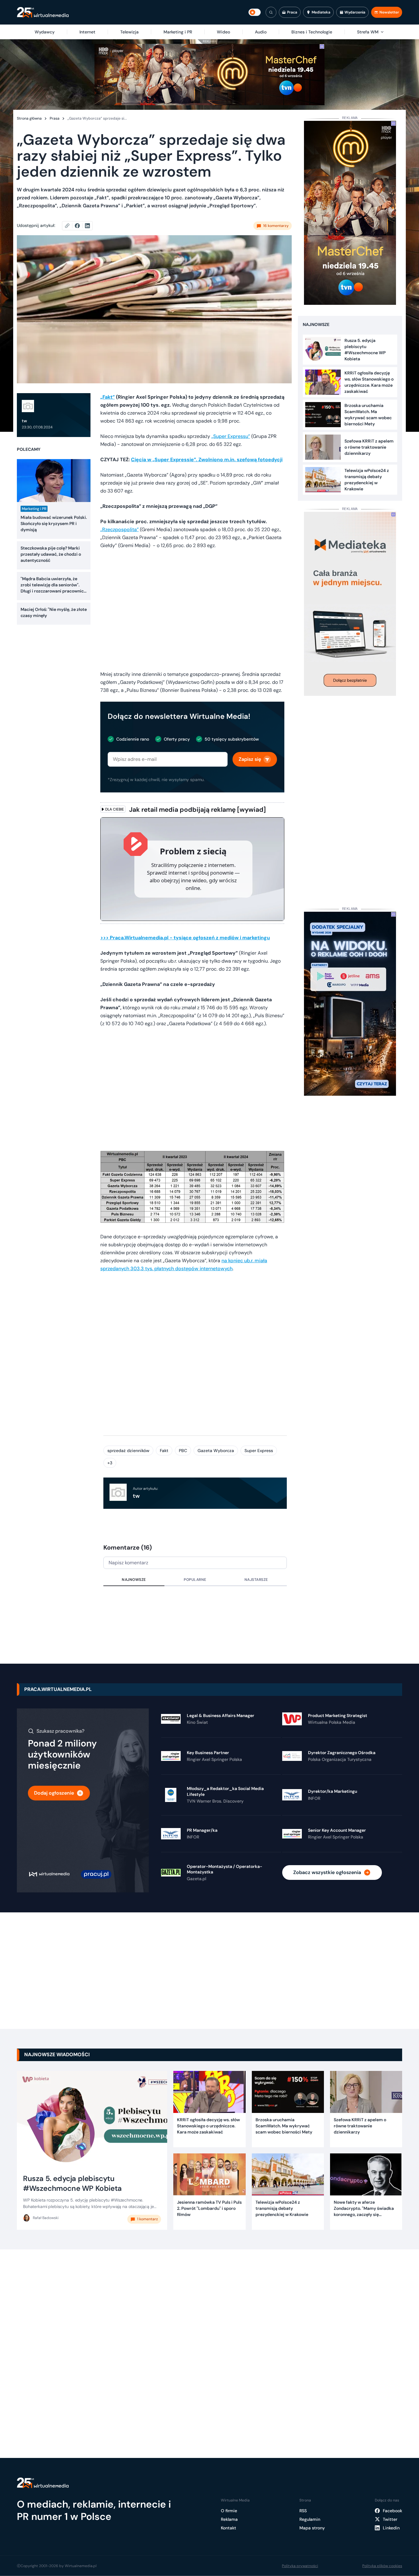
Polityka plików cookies (382, 2566)
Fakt (164, 1451)
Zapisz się (250, 759)
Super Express (259, 1451)
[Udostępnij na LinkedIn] (87, 226)
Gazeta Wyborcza (216, 1451)
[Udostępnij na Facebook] (80, 226)
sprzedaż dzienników (128, 1451)
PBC (183, 1451)
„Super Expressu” (231, 436)
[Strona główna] (43, 12)
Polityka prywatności (300, 2566)
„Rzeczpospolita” (119, 529)
